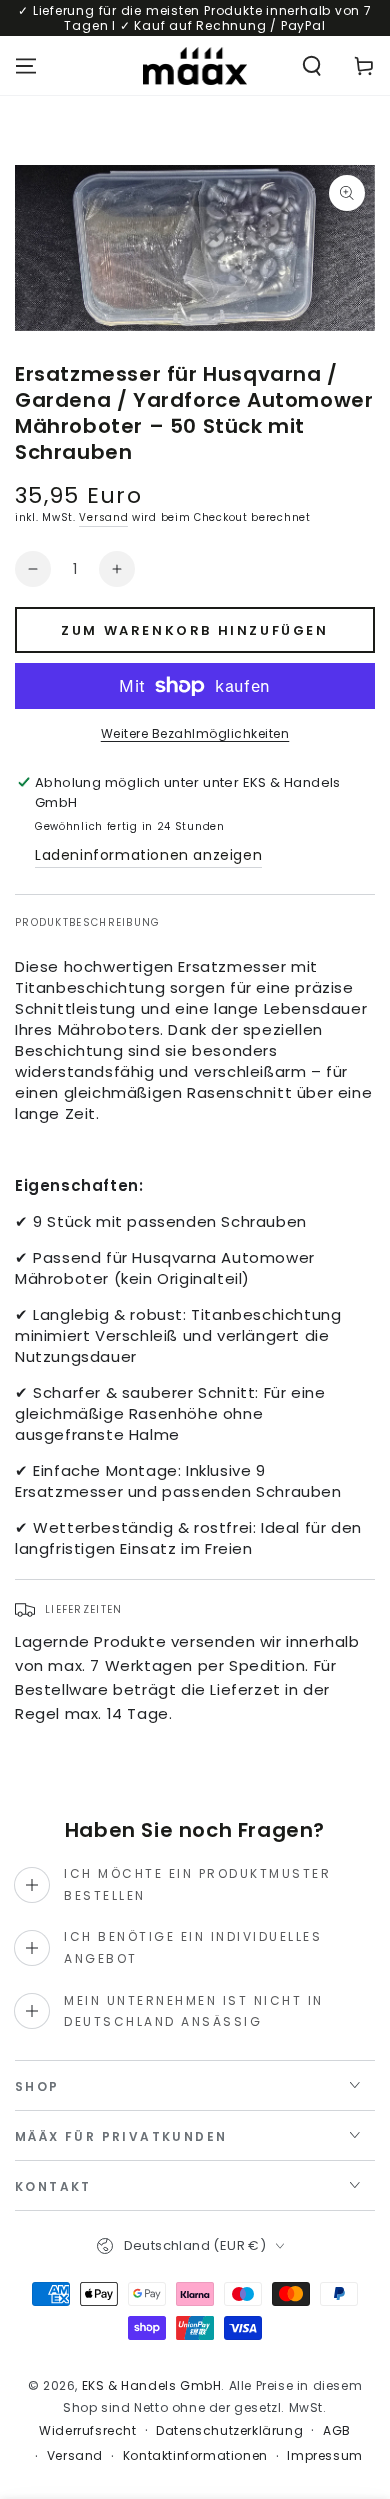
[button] (312, 66)
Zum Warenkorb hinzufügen (194, 630)
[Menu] (26, 66)
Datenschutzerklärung (229, 2431)
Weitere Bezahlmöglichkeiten (195, 733)
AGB (337, 2431)
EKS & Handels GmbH (152, 2385)
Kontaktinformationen (195, 2456)
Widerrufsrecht (87, 2431)
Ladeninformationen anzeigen (148, 855)
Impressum (324, 2456)
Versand (103, 517)
